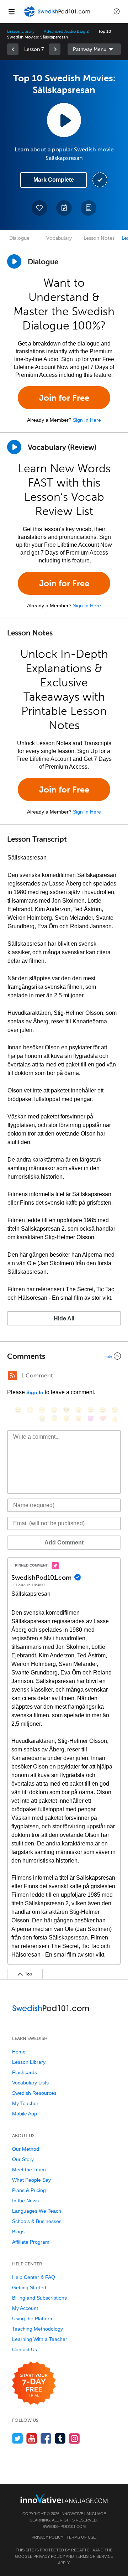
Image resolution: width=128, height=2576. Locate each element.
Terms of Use (81, 2537)
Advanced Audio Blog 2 (66, 31)
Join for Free (64, 398)
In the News (25, 2201)
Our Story (23, 2159)
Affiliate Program (31, 2242)
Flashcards (25, 2072)
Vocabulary (59, 238)
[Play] (14, 447)
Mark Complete (54, 180)
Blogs (18, 2232)
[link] (13, 49)
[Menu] (11, 11)
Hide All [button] (64, 1318)
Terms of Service (94, 2556)
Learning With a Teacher (40, 2339)
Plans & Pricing (29, 2190)
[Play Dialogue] (14, 261)
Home (19, 2052)
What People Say (31, 2180)
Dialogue (19, 238)
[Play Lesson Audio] (64, 120)
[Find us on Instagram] (74, 2438)
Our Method (26, 2149)
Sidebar (94, 49)
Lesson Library (21, 31)
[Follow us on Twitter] (18, 2438)
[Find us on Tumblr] (60, 2438)
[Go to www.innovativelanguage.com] (64, 2499)
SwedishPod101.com (64, 2526)
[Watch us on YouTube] (32, 2438)
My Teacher (25, 2103)
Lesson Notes (99, 238)
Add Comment (64, 1543)
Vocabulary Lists (30, 2083)
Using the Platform (33, 2318)
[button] (117, 11)
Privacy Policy (47, 2537)
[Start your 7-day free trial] (34, 2383)
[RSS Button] (12, 1376)
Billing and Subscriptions (39, 2298)
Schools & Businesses (37, 2221)
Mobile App (25, 2114)
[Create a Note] (64, 208)
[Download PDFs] (89, 208)
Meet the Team (29, 2170)
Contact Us (25, 2349)
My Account (25, 2308)
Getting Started (29, 2287)
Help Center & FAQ (34, 2277)
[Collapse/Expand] (64, 1356)
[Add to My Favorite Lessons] (39, 208)
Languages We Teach (37, 2211)
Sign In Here (87, 420)
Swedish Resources (34, 2093)
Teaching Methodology (38, 2329)
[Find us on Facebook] (46, 2438)
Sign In (35, 1392)
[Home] (58, 17)
